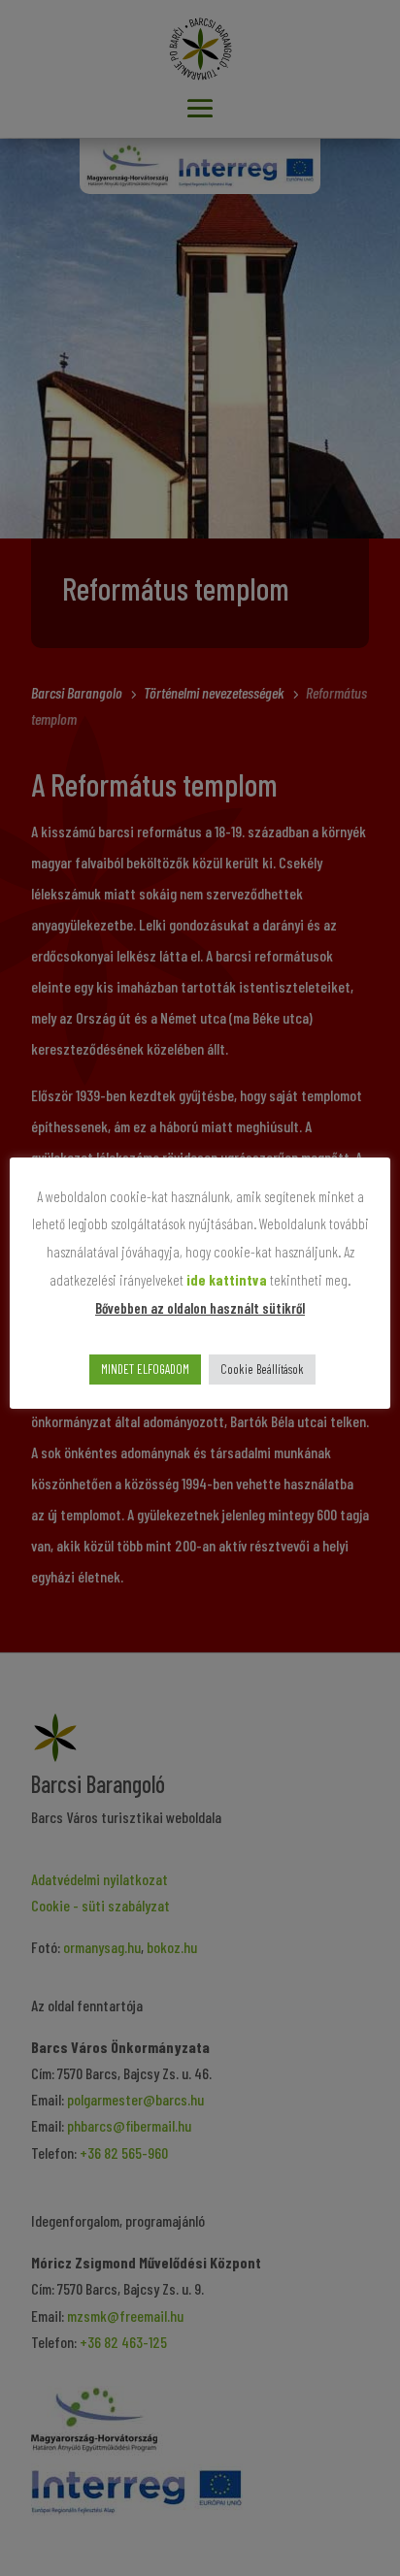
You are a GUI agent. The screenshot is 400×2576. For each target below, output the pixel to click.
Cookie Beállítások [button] (262, 1369)
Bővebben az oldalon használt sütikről (200, 1308)
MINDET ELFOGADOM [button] (145, 1369)
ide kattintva (227, 1280)
